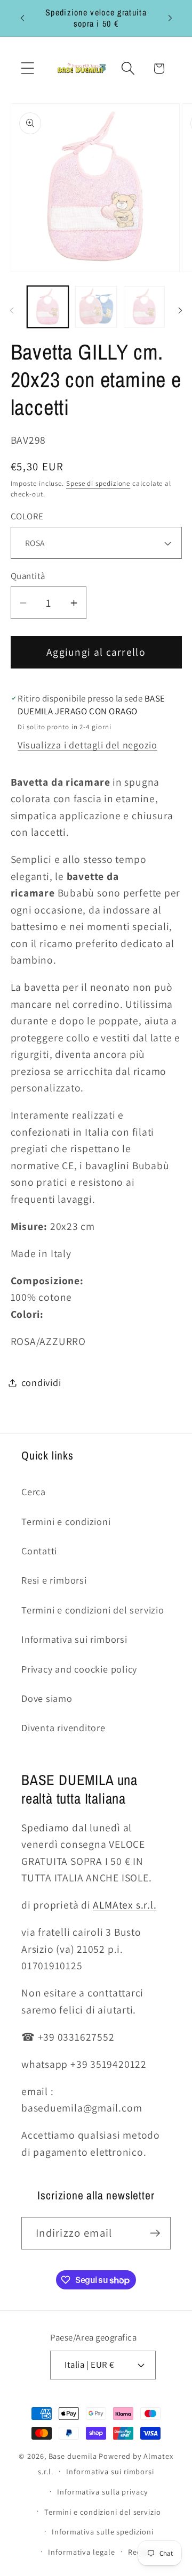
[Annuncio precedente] (22, 18)
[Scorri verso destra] (180, 311)
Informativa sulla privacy (103, 2492)
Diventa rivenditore (63, 1727)
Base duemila (73, 2456)
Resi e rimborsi (54, 1580)
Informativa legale (81, 2552)
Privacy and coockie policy (79, 1669)
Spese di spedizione (98, 483)
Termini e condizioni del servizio (93, 1610)
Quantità (28, 576)
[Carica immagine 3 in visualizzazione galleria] (145, 307)
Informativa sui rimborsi (74, 1639)
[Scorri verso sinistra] (12, 311)
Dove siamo (47, 1698)
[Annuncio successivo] (170, 18)
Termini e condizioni (66, 1521)
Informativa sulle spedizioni (102, 2532)
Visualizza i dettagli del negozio (87, 745)
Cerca (34, 1491)
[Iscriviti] (155, 2233)
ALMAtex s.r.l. (125, 1905)
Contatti (39, 1551)
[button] (27, 68)
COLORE (27, 516)
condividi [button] (41, 1382)
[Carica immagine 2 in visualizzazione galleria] (96, 307)
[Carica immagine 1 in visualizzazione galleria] (48, 307)
